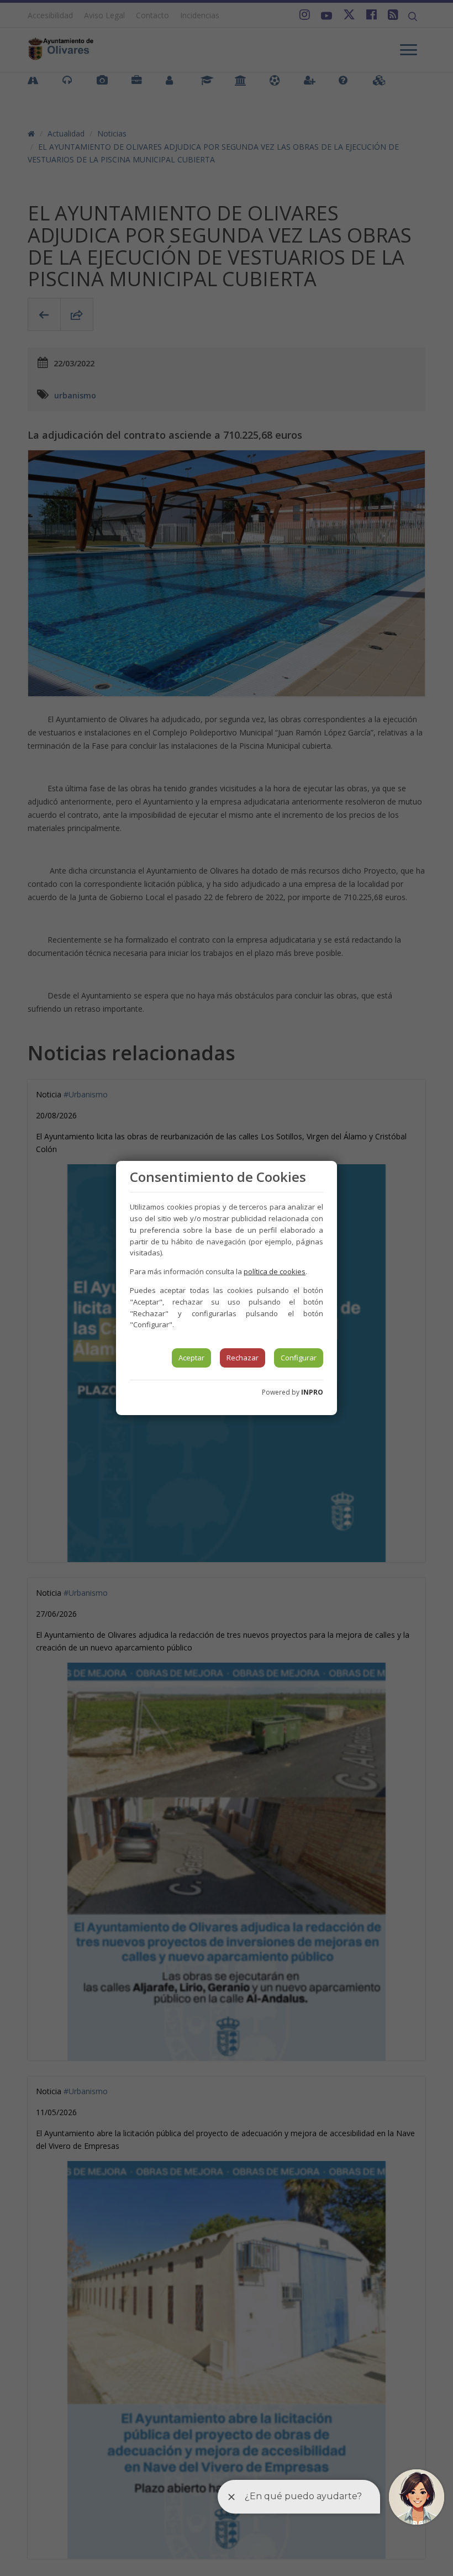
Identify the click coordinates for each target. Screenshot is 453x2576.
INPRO (312, 1392)
